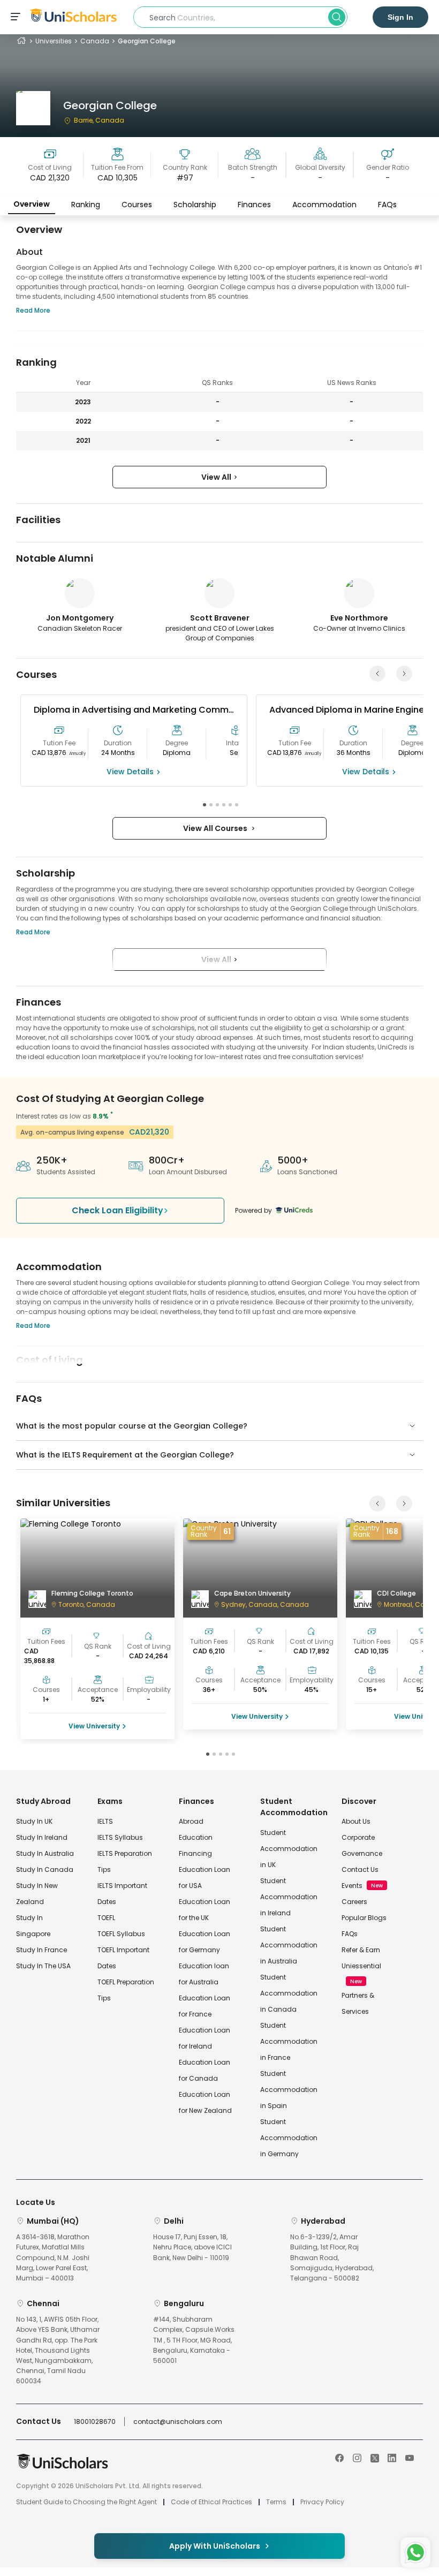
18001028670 (95, 2422)
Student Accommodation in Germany (289, 2138)
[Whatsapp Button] (415, 2552)
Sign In (400, 17)
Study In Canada (45, 1869)
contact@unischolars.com (178, 2422)
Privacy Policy (322, 2502)
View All (217, 477)
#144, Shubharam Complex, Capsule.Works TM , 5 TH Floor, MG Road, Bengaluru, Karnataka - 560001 (194, 2340)
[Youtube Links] (410, 2457)
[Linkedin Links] (392, 2457)
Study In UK (34, 1821)
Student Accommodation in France (289, 2041)
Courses (137, 205)
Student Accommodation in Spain (289, 2090)
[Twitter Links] (375, 2457)
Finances (254, 205)
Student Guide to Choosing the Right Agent (86, 2502)
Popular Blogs (364, 1918)
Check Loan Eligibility (118, 1210)
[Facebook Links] (339, 2457)
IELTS (105, 1821)
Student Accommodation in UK (289, 1849)
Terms (276, 2502)
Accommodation (324, 205)
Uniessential (361, 1966)
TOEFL (106, 1918)
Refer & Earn (361, 1950)
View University (94, 1726)
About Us (356, 1821)
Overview (32, 204)
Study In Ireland (42, 1837)
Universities (54, 41)
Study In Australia (45, 1853)
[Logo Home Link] (62, 2467)
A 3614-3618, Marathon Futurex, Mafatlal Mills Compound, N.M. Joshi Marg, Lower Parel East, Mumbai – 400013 (53, 2257)
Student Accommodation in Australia (289, 1945)
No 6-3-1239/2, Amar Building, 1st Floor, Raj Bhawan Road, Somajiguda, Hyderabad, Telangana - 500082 (332, 2257)
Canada (95, 41)
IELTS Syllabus (120, 1837)
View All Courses (217, 828)
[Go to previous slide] (377, 674)
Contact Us (360, 1869)
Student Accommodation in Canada (289, 1993)
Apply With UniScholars (215, 2546)
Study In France (41, 1950)
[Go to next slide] (404, 674)
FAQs (387, 205)
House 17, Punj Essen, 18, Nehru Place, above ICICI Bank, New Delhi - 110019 (192, 2247)
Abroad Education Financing (196, 1837)
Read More (33, 310)
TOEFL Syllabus (121, 1934)
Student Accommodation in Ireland (289, 1897)
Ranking (86, 205)
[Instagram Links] (357, 2457)
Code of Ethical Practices (211, 2502)
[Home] (21, 41)
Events (352, 1886)
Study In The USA (43, 1966)
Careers (354, 1902)
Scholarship (195, 205)
